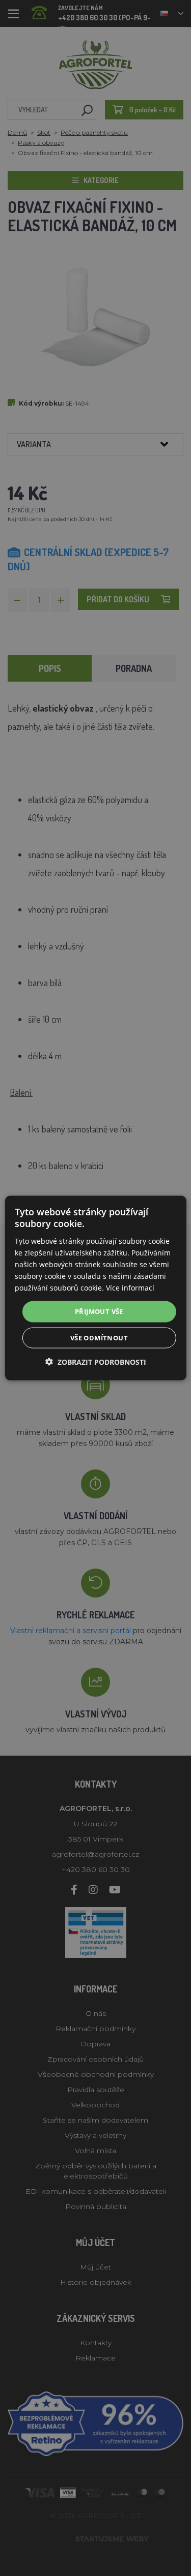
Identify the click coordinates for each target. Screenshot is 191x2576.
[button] (96, 1361)
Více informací (130, 1288)
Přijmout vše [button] (99, 1311)
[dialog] (95, 1288)
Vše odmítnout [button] (99, 1337)
